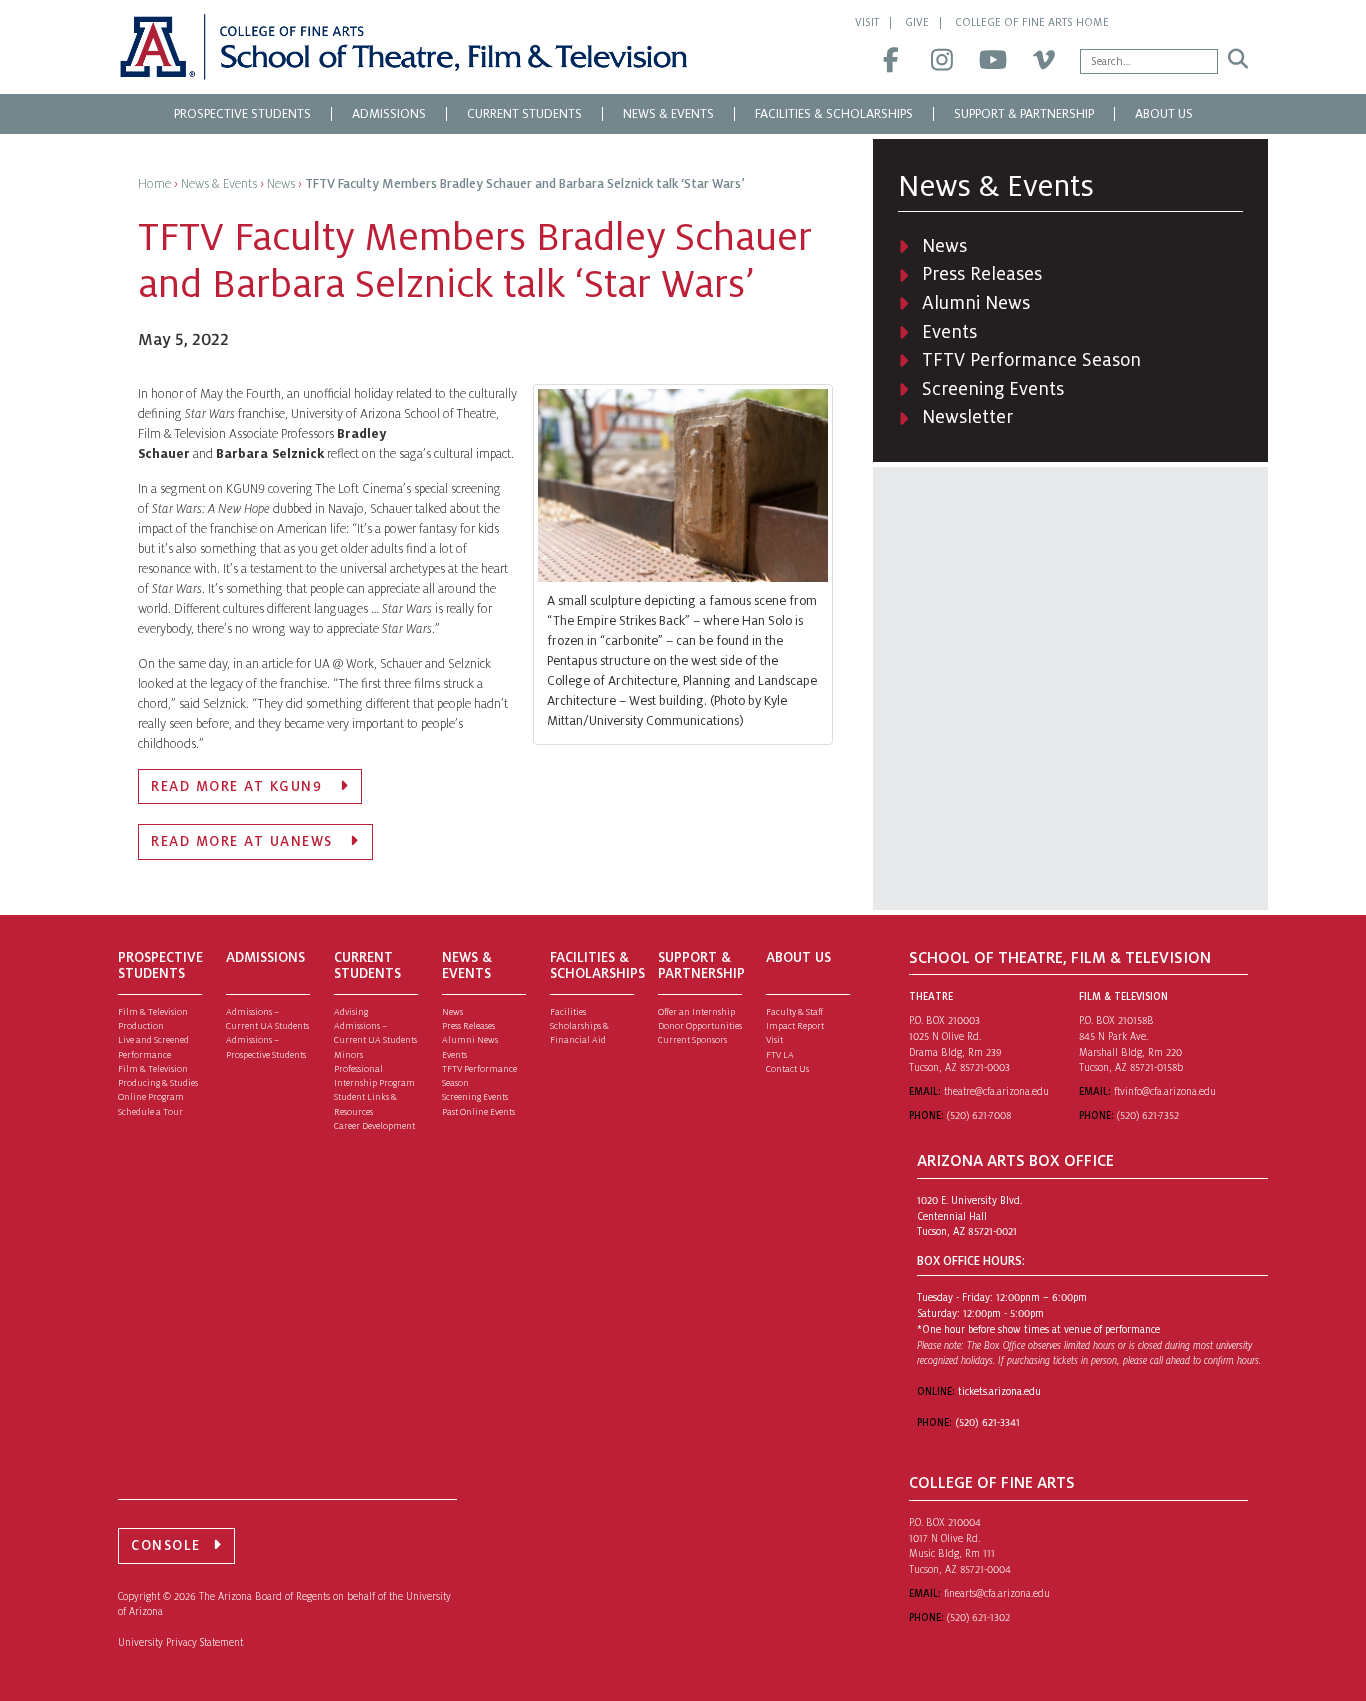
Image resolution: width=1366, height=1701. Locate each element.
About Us (1164, 114)
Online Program (151, 1097)
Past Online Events (478, 1112)
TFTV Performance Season (1031, 360)
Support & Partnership (1024, 114)
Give (917, 22)
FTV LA (780, 1055)
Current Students (524, 114)
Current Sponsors (692, 1040)
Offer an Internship (696, 1012)
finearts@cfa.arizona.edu (997, 1593)
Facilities (568, 1012)
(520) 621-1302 (978, 1617)
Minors (348, 1055)
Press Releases (982, 274)
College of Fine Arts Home (1032, 22)
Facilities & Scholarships (834, 114)
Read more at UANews (244, 841)
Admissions (389, 114)
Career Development (374, 1126)
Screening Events (993, 389)
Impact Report (795, 1026)
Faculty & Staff (794, 1012)
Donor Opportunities (700, 1026)
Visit (867, 22)
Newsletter (967, 417)
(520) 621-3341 (987, 1422)
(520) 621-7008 (979, 1115)
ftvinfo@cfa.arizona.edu (1165, 1091)
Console (166, 1545)
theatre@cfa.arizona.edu (996, 1091)
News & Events (668, 114)
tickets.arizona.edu (999, 1391)
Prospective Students (242, 114)
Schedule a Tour (150, 1112)
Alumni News (976, 303)
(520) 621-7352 (1148, 1115)
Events (949, 332)
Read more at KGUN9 (239, 786)
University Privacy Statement (180, 1642)
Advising (351, 1012)
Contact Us (787, 1069)
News (944, 246)
